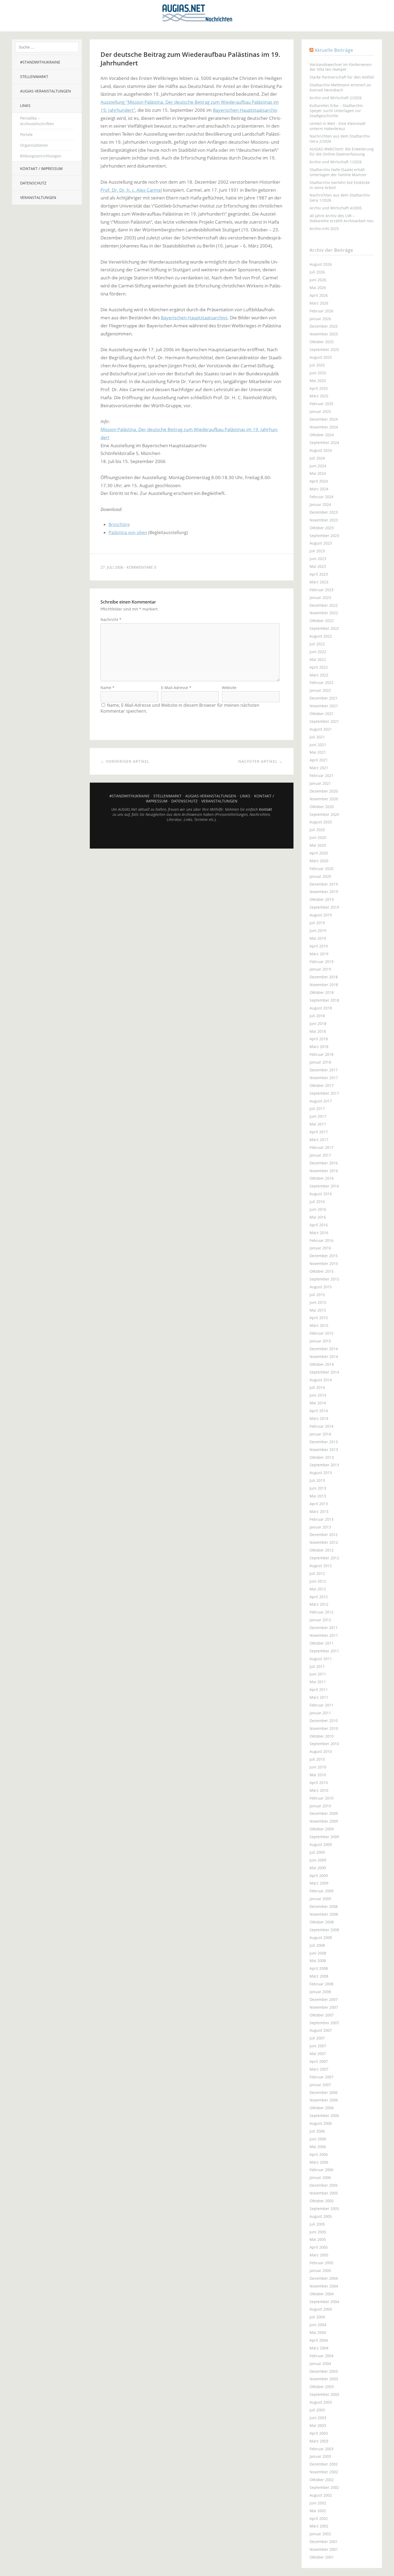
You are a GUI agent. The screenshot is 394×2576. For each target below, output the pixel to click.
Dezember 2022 (324, 605)
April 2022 (319, 667)
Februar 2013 (321, 1519)
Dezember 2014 (324, 1349)
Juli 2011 (317, 1666)
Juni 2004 (318, 2325)
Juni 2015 (318, 1302)
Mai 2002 (318, 2511)
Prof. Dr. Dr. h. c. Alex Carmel (131, 190)
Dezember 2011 (324, 1628)
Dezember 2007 (324, 1999)
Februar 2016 (321, 1240)
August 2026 (321, 264)
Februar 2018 (321, 1054)
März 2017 (319, 1140)
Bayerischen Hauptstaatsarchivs (194, 318)
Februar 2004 (321, 2356)
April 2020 (319, 853)
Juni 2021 (318, 745)
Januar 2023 (320, 597)
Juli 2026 (317, 272)
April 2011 (319, 1689)
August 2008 (321, 1937)
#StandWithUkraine (40, 62)
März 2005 (319, 2255)
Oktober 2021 (322, 714)
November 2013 (324, 1450)
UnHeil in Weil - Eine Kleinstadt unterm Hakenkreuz (338, 126)
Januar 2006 (320, 2177)
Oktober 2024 (322, 435)
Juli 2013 (317, 1480)
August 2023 (321, 543)
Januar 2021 (320, 783)
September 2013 (324, 1465)
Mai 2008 (318, 1961)
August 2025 (321, 357)
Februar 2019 (321, 962)
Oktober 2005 (322, 2201)
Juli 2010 (317, 1759)
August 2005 (321, 2216)
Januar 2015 (320, 1341)
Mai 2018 (318, 1031)
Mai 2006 (318, 2147)
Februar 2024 (321, 497)
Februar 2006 (321, 2170)
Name (107, 688)
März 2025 (319, 396)
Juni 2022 (318, 652)
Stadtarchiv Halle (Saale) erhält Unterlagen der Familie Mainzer (338, 172)
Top (192, 835)
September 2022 (324, 628)
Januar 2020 (320, 876)
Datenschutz (33, 183)
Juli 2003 (317, 2410)
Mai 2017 (318, 1124)
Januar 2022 (320, 690)
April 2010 (319, 1783)
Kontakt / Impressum (41, 169)
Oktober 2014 (322, 1364)
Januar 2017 (320, 1155)
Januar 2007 (320, 2085)
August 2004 (321, 2309)
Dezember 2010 (324, 1721)
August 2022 (321, 636)
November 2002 (324, 2472)
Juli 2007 (317, 2038)
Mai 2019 (318, 938)
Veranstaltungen (38, 197)
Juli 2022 (317, 644)
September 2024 (324, 443)
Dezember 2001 (324, 2542)
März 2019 (319, 954)
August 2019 (321, 915)
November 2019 (324, 892)
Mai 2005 (318, 2239)
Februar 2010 (321, 1798)
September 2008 (324, 1930)
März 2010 (319, 1790)
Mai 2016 (318, 1217)
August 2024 (321, 450)
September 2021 (324, 721)
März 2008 (319, 1976)
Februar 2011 (321, 1705)
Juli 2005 (317, 2224)
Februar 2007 (321, 2077)
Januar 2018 (320, 1062)
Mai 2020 (318, 845)
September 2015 (324, 1279)
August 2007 (321, 2030)
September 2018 (324, 1000)
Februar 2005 (321, 2263)
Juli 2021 (317, 737)
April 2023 (319, 574)
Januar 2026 (320, 319)
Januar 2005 (320, 2270)
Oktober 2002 (322, 2480)
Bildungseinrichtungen (41, 156)
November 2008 (324, 1914)
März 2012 (319, 1604)
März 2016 (319, 1233)
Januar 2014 (320, 1434)
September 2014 (324, 1372)
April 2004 (319, 2340)
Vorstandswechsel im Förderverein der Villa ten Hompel (341, 67)
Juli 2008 (317, 1945)
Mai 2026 (318, 288)
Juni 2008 (318, 1953)
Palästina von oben (128, 532)
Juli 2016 (317, 1202)
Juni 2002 (318, 2503)
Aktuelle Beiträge (334, 50)
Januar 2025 (320, 411)
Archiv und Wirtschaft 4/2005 (336, 208)
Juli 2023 (317, 551)
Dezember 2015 (324, 1256)
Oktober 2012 (322, 1550)
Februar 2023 (321, 590)
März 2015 (319, 1325)
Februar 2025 (321, 404)
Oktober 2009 (322, 1829)
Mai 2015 (318, 1310)
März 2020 (319, 861)
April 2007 (319, 2061)
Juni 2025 (318, 373)
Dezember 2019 (324, 884)
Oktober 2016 (322, 1178)
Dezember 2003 (324, 2371)
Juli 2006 (317, 2131)
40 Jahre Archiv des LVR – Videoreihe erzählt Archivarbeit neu (342, 218)
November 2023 (324, 520)
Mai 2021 (318, 752)
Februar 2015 (321, 1333)
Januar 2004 (320, 2364)
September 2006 (324, 2116)
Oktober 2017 (322, 1085)
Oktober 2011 (322, 1643)
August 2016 (321, 1194)
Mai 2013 (318, 1496)
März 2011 (319, 1697)
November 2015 (324, 1263)
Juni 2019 (318, 930)
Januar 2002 (320, 2534)
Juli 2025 (317, 365)
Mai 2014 (318, 1403)
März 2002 (319, 2526)
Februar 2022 (321, 682)
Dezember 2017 (324, 1070)
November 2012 (324, 1542)
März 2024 (319, 489)
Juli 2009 (317, 1852)
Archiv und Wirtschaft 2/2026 (336, 98)
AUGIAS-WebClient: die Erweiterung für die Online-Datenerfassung (342, 151)
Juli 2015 (317, 1295)
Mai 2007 (318, 2054)
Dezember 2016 (324, 1163)
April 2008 (319, 1968)
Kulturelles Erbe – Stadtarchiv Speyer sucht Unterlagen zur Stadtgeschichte (336, 111)
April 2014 (319, 1411)
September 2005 (324, 2209)
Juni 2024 (318, 466)
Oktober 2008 (322, 1922)
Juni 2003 (318, 2418)
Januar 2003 (320, 2456)
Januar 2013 (320, 1527)
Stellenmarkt (34, 77)
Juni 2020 (318, 837)
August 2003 (321, 2402)
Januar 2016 (320, 1248)
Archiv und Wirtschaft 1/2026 (336, 162)
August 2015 (321, 1287)
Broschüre (119, 524)
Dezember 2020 (324, 791)
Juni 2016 (318, 1209)
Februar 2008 (321, 1984)
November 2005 (324, 2193)
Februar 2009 (321, 1891)
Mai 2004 (318, 2332)
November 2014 (324, 1357)
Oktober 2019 (322, 899)
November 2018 (324, 985)
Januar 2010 (320, 1806)
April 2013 (319, 1504)
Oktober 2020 (322, 807)
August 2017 (321, 1101)
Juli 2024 (317, 458)
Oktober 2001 (322, 2557)
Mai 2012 (318, 1589)
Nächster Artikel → (261, 761)
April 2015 (319, 1318)
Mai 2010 (318, 1775)
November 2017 (324, 1078)
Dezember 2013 (324, 1442)
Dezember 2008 (324, 1906)
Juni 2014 (318, 1395)
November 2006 (324, 2100)
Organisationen (34, 145)
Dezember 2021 (324, 698)
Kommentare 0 (141, 567)
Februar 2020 (321, 869)
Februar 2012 (321, 1612)
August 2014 (321, 1380)
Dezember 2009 (324, 1813)
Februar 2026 (321, 311)
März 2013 (319, 1511)
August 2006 (321, 2123)
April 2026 (319, 295)
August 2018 (321, 1008)
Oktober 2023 (322, 528)
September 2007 (324, 2023)
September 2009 (324, 1837)
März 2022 (319, 675)
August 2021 (321, 729)
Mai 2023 (318, 566)
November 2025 (324, 334)
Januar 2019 (320, 969)
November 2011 (324, 1635)
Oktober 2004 (322, 2294)
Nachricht (111, 619)
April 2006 (319, 2154)
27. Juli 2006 (112, 567)
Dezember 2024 (324, 419)
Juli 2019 (317, 923)
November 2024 (324, 427)
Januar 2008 (320, 1992)
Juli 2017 (317, 1109)
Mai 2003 (318, 2425)
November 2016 (324, 1171)
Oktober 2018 (322, 992)
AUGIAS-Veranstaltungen (46, 91)
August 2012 (321, 1566)
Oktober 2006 (322, 2108)
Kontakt (265, 809)
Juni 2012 (318, 1581)
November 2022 (324, 613)
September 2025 (324, 349)
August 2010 (321, 1751)
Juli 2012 (317, 1573)
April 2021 (319, 760)
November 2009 (324, 1821)
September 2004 (324, 2302)
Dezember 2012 (324, 1535)
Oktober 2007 (322, 2015)
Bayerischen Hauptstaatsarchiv (245, 110)
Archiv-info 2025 (324, 229)
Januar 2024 (320, 504)
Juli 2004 (317, 2317)
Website (229, 688)
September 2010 (324, 1744)
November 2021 (324, 706)
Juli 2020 (317, 830)
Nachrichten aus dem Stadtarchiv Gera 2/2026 (340, 139)
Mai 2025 (318, 381)
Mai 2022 (318, 659)
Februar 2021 (321, 776)
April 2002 (319, 2518)
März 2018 (319, 1047)
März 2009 (319, 1883)
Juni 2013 (318, 1488)
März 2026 (319, 303)
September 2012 (324, 1558)
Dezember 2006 (324, 2092)
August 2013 (321, 1473)
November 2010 (324, 1728)
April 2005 (319, 2247)
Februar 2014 (321, 1426)
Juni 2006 (318, 2139)
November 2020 (324, 799)
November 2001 (324, 2549)
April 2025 (319, 388)
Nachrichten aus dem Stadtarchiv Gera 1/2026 (340, 198)
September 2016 (324, 1186)
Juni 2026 (318, 280)
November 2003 (324, 2379)
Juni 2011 (318, 1674)
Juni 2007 (318, 2046)
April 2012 (319, 1597)
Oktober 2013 (322, 1457)
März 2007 (319, 2069)
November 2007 (324, 2007)
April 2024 (319, 481)
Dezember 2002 (324, 2464)
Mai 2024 (318, 473)
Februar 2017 (321, 1147)
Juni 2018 (318, 1024)
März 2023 (319, 582)
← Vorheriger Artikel (125, 761)
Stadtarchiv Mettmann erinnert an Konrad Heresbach (340, 87)
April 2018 (319, 1039)
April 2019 (319, 946)
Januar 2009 (320, 1899)
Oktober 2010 (322, 1736)
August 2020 (321, 822)
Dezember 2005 (324, 2185)
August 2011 (321, 1659)
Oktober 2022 (322, 621)
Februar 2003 (321, 2449)
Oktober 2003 (322, 2387)
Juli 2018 (317, 1016)
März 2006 (319, 2162)
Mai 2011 (318, 1682)
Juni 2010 (318, 1767)
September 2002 (324, 2487)
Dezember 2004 (324, 2278)
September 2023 (324, 536)
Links (25, 106)
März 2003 (319, 2441)
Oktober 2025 (322, 342)
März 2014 (319, 1418)
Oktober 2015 (322, 1271)
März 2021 (319, 768)
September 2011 (324, 1651)
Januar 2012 (320, 1620)
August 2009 (321, 1844)
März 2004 (319, 2348)
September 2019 (324, 907)
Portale (26, 134)
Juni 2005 (318, 2232)
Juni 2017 (318, 1116)
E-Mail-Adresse (176, 688)
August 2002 (321, 2495)
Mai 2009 (318, 1868)
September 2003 (324, 2394)
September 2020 (324, 814)
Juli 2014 (317, 1387)
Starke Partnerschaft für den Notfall (342, 77)
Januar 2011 (320, 1713)
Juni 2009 (318, 1860)
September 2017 (324, 1093)
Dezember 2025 (324, 326)
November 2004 (324, 2286)
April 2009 (319, 1876)
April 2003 (319, 2433)
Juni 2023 (318, 559)
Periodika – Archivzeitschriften (37, 121)
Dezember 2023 (324, 512)
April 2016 (319, 1225)
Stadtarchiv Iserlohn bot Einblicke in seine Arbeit (340, 185)
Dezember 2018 (324, 977)
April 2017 (319, 1132)
